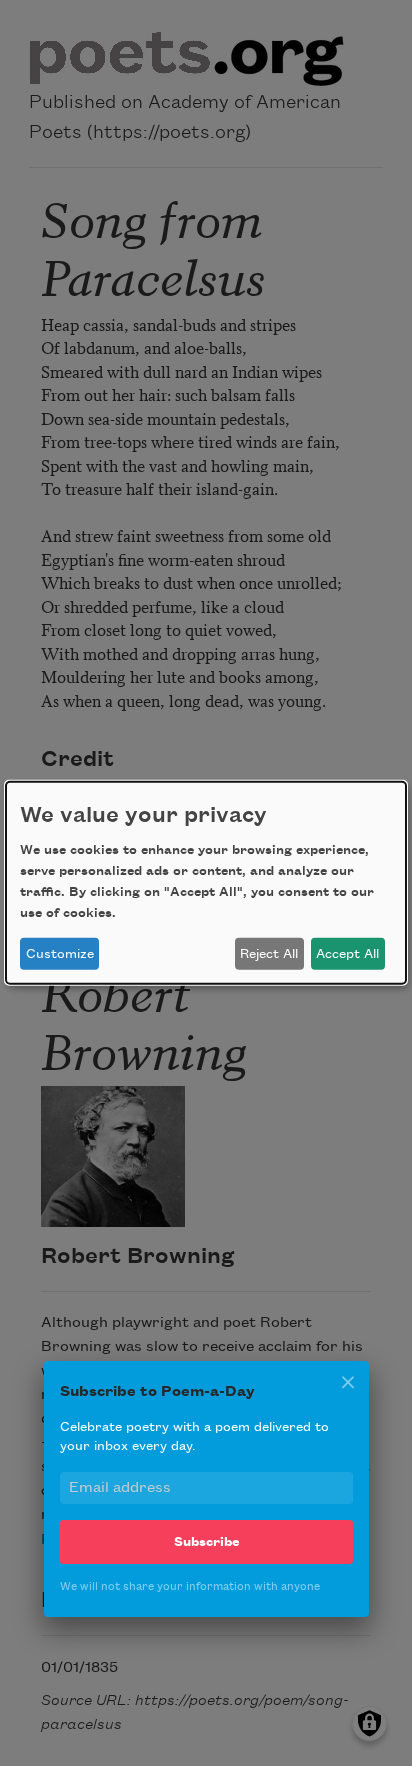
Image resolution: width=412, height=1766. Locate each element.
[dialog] (206, 883)
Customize (60, 954)
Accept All (347, 954)
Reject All (269, 954)
